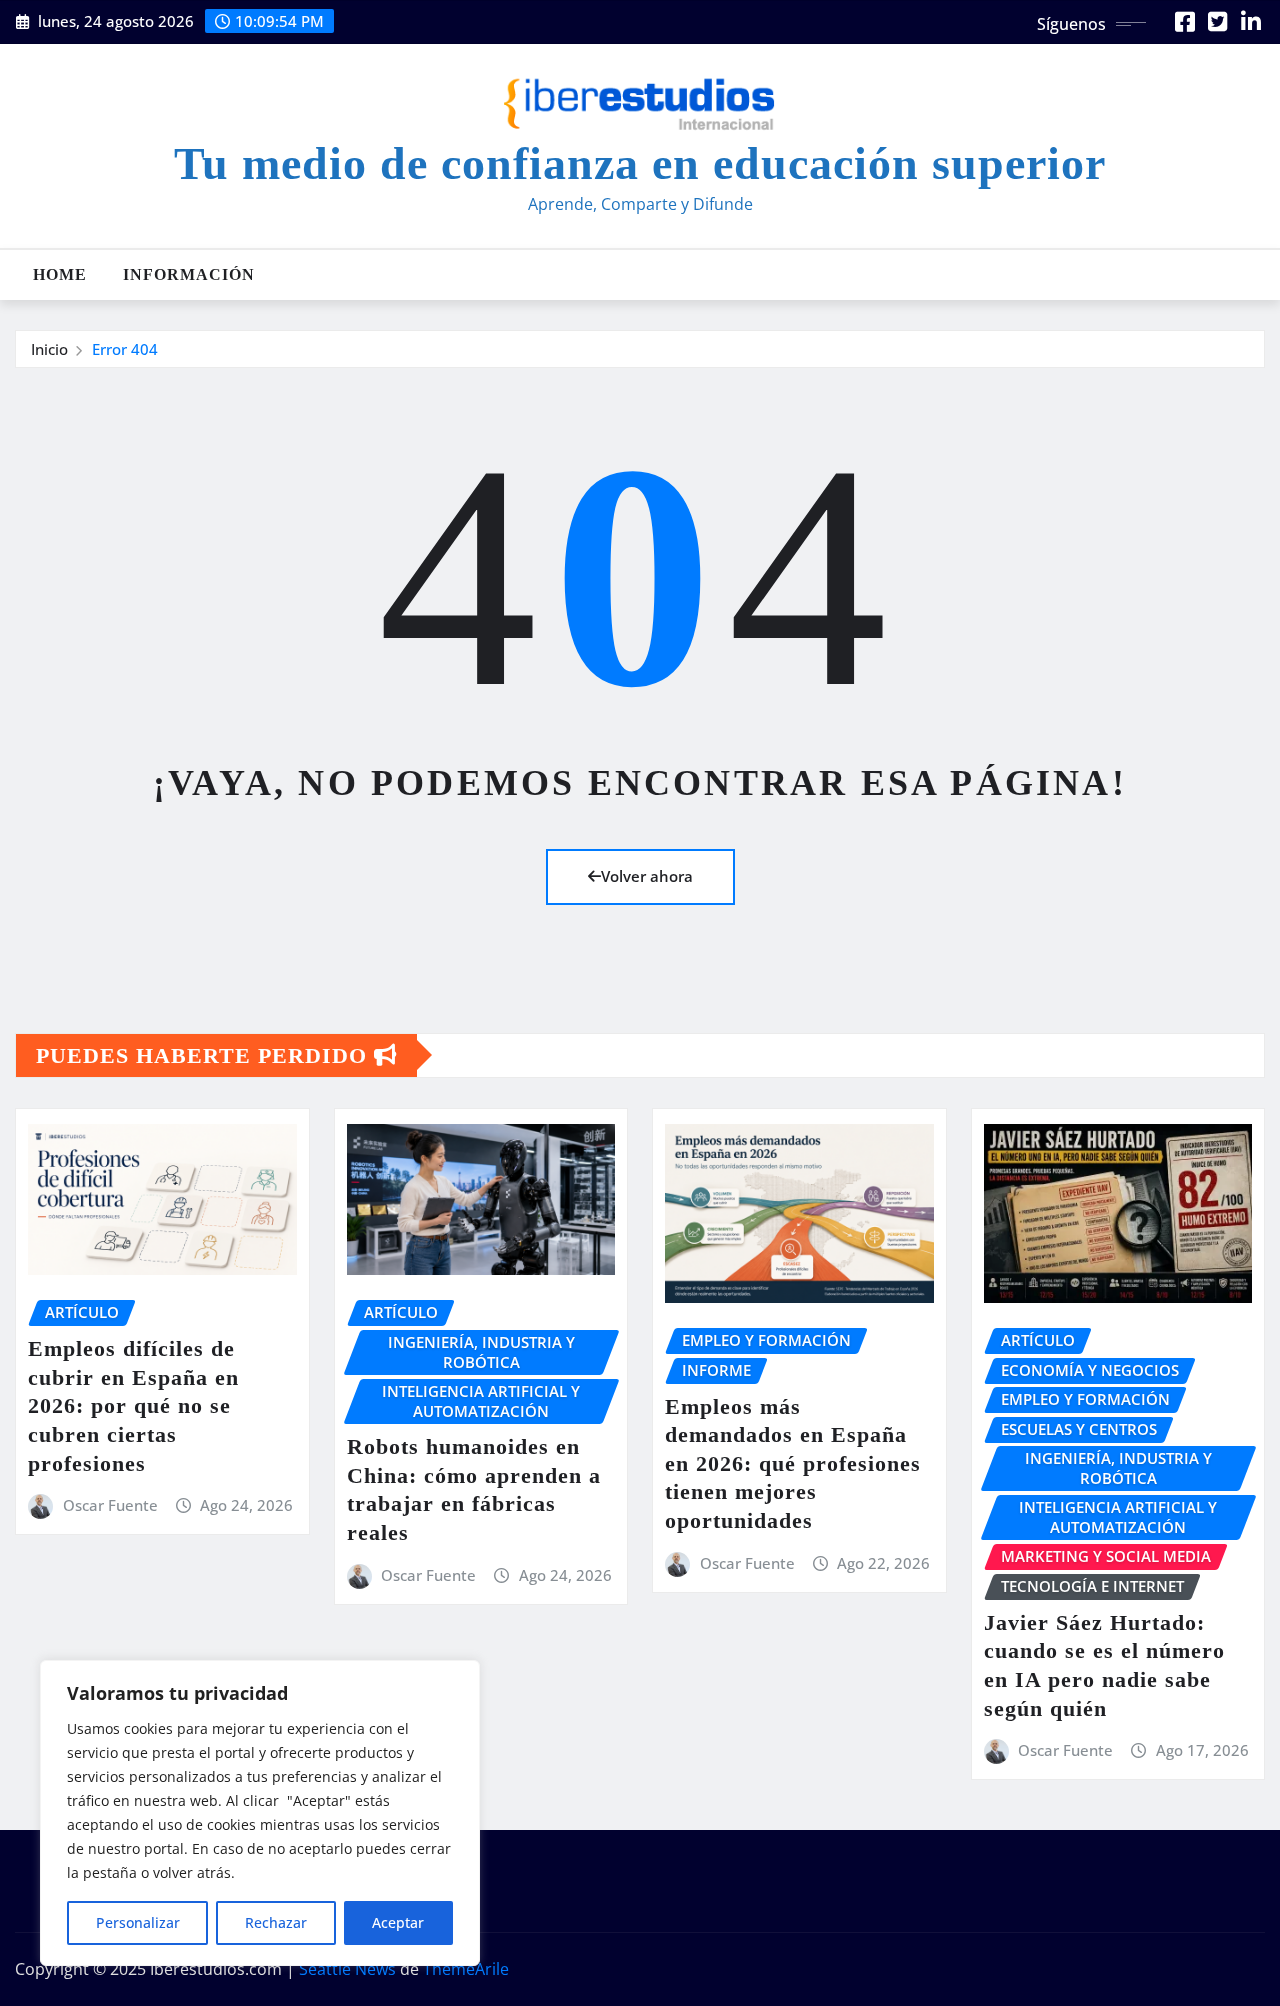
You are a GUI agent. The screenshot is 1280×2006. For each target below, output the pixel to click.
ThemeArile (466, 1969)
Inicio (49, 349)
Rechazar (276, 1922)
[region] (260, 1813)
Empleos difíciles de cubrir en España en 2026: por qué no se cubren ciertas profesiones (133, 1405)
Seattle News (347, 1969)
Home (60, 274)
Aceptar (398, 1922)
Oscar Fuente (110, 1505)
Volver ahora (647, 876)
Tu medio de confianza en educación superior (640, 163)
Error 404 (125, 349)
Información (189, 274)
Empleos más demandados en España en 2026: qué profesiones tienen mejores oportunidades (793, 1463)
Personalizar (138, 1922)
